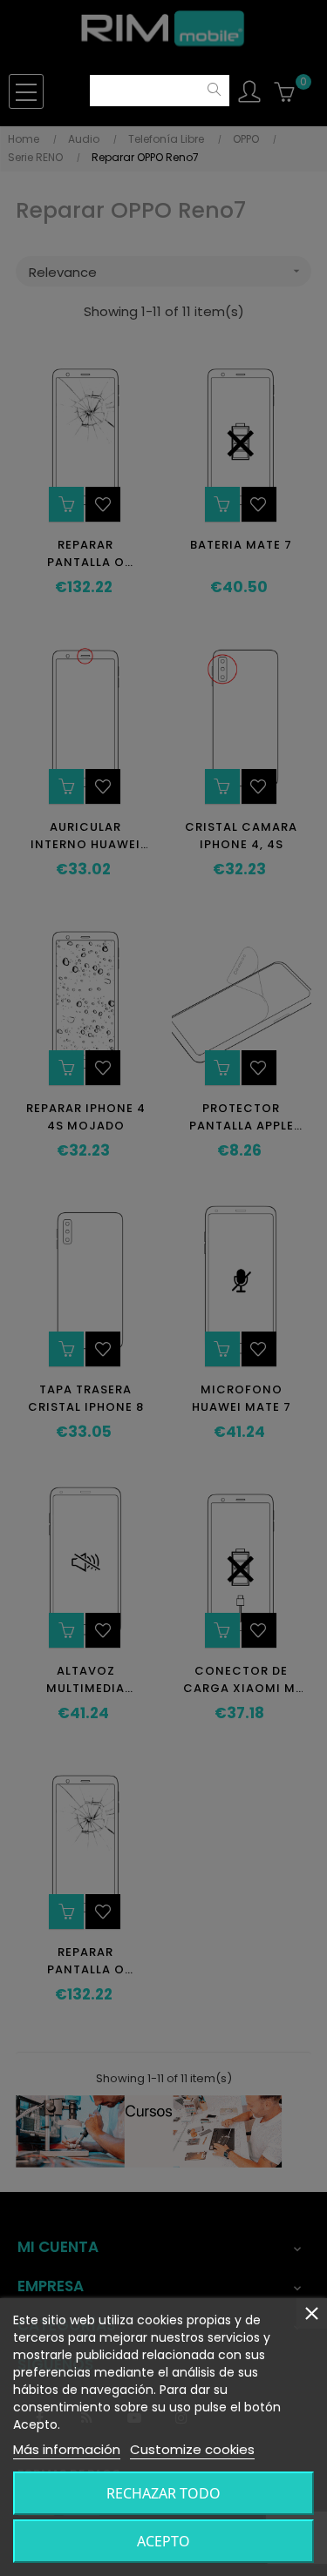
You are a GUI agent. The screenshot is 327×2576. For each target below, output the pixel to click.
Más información (67, 2449)
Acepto (163, 2541)
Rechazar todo (163, 2493)
